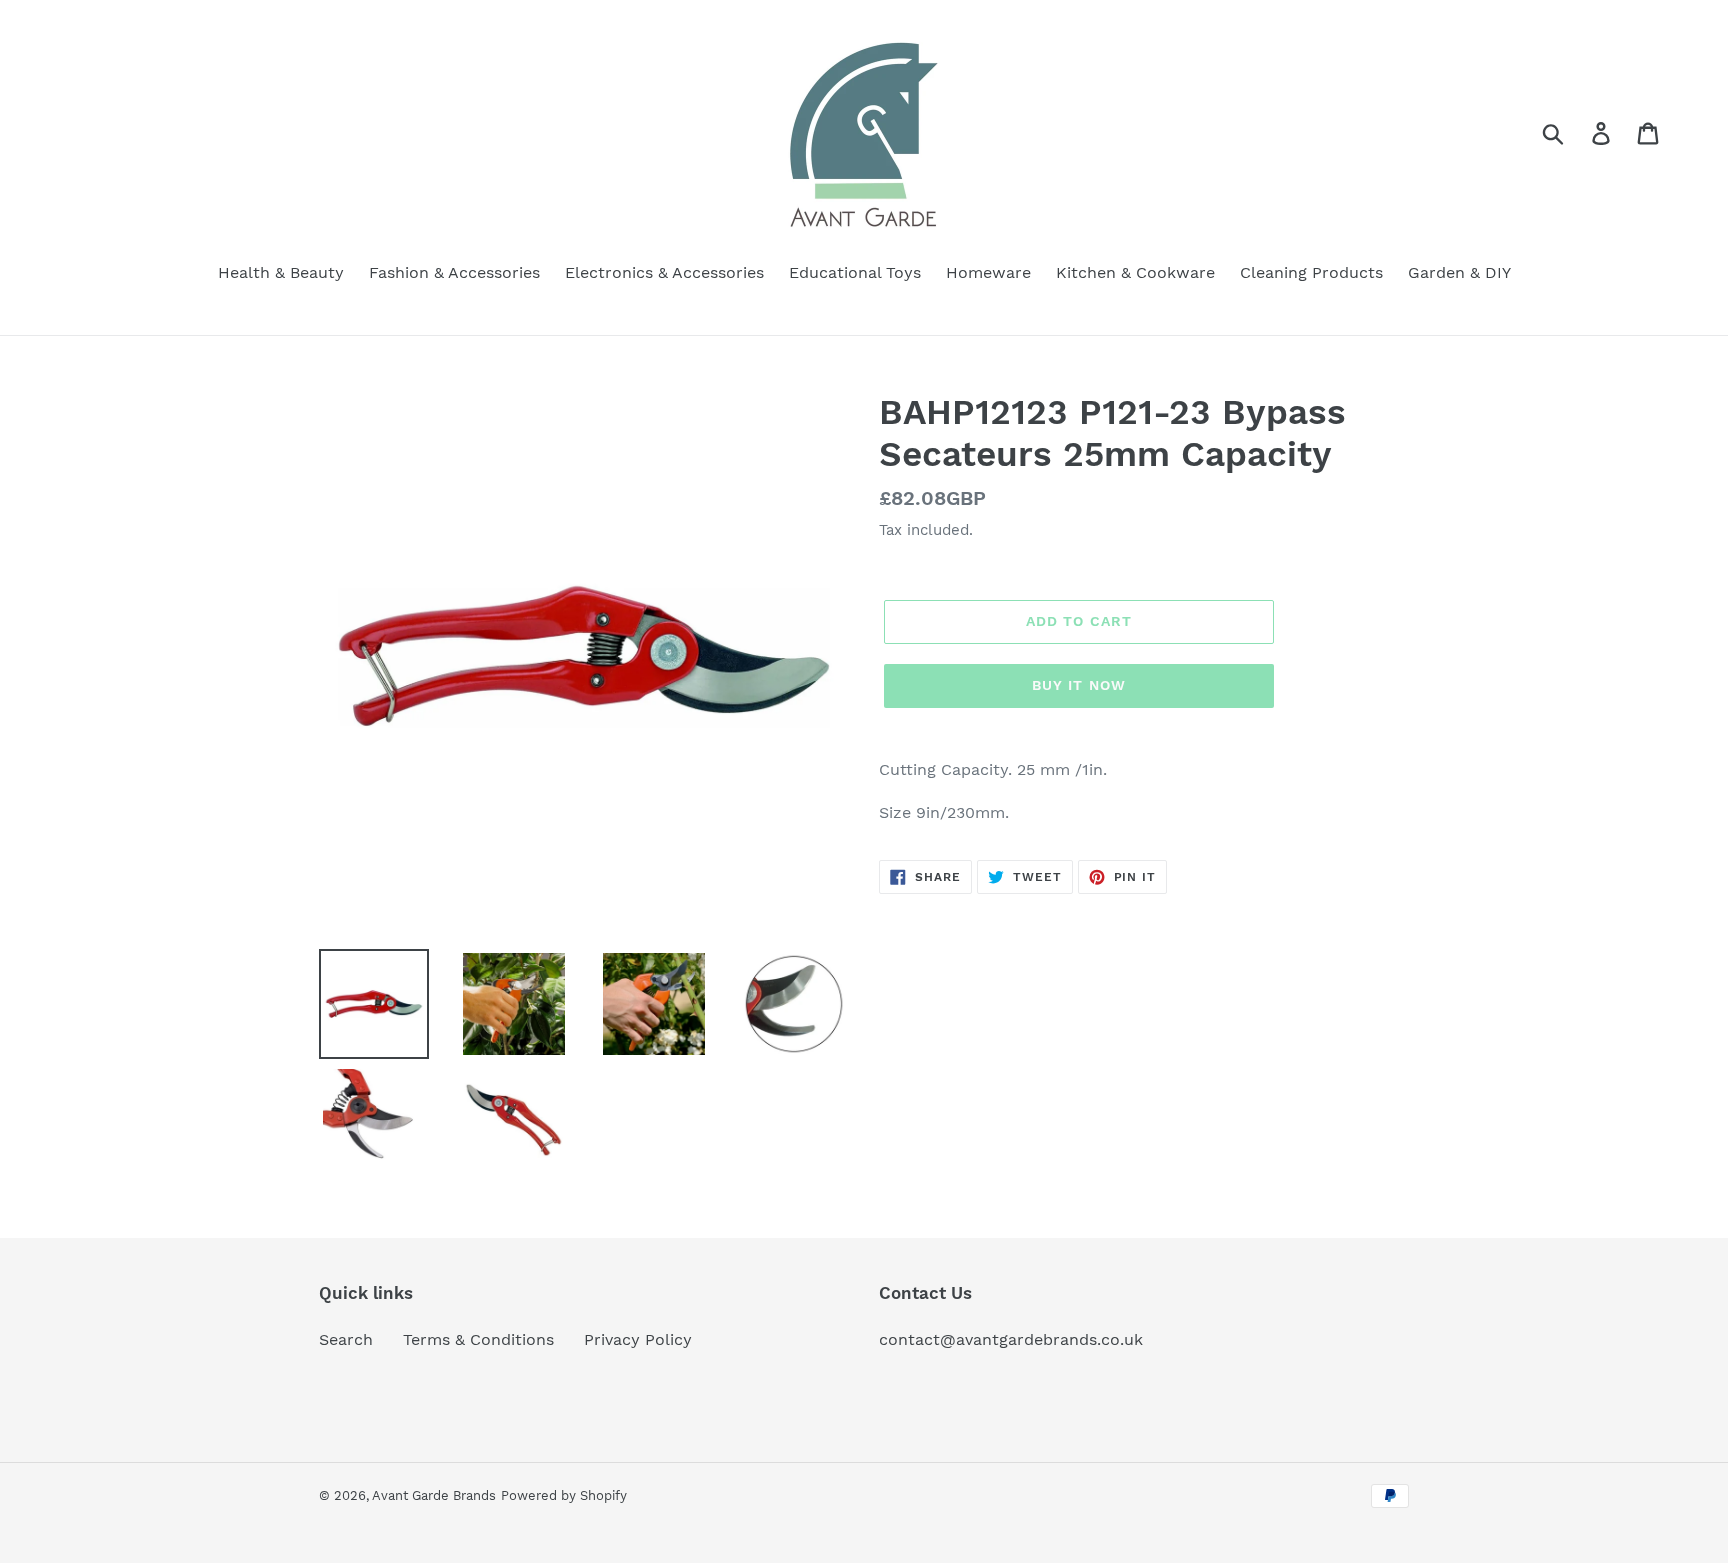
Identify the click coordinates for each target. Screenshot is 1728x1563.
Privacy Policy (638, 1339)
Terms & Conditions (478, 1339)
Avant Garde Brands (434, 1495)
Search (346, 1339)
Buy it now (1079, 685)
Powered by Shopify (564, 1495)
